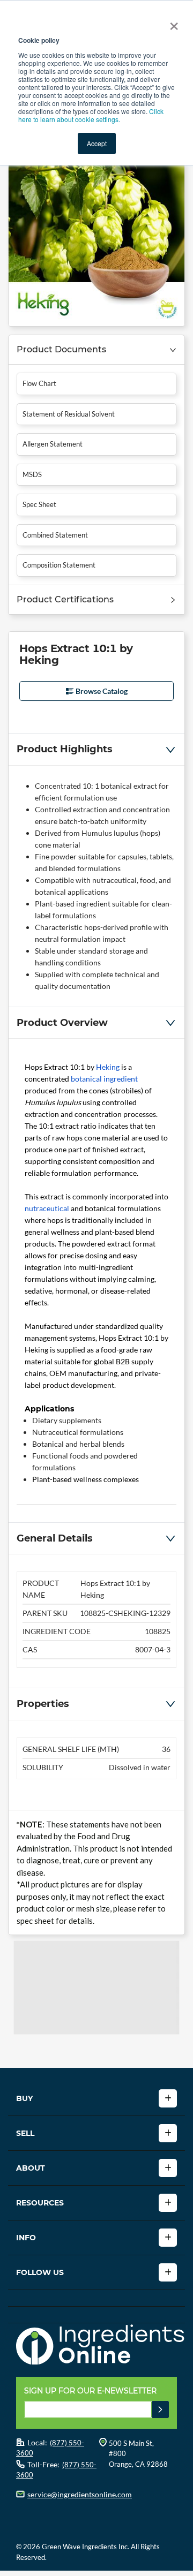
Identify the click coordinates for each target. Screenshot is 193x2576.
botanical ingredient (104, 1079)
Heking (108, 1067)
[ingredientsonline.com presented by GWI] (101, 2346)
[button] (96, 350)
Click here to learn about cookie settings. (91, 115)
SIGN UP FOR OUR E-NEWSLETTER (90, 2391)
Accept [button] (97, 143)
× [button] (172, 22)
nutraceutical (47, 1208)
